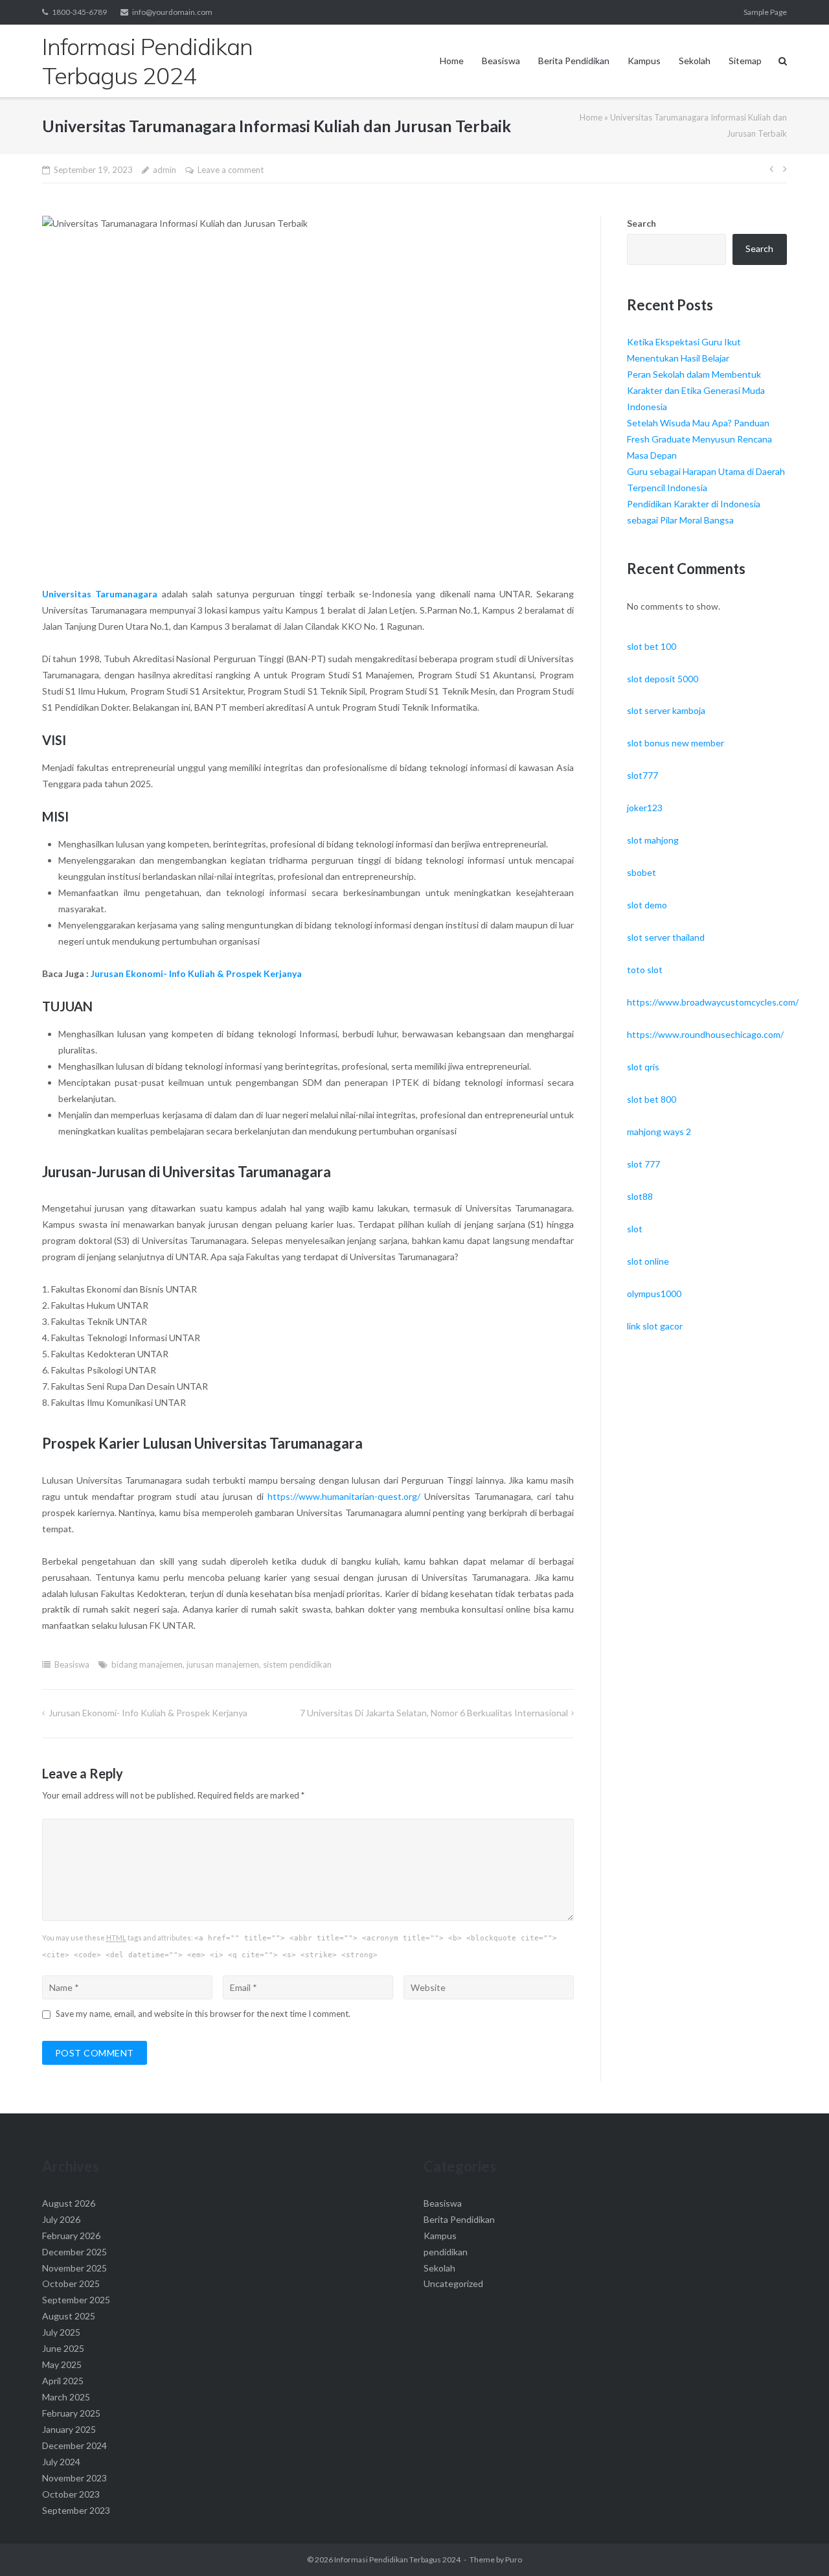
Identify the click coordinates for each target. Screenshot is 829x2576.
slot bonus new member (676, 743)
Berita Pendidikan (574, 61)
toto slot (645, 970)
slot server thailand (666, 937)
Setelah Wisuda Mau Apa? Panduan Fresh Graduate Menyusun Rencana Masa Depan (699, 439)
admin (165, 170)
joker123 (645, 808)
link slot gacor (655, 1326)
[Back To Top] (797, 2545)
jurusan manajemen (223, 1664)
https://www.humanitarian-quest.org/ (344, 1496)
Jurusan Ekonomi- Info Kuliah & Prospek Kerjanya (196, 973)
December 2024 (74, 2445)
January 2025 (69, 2429)
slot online (648, 1261)
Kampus (644, 61)
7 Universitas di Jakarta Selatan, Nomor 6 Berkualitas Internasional (434, 1713)
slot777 (642, 775)
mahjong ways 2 (659, 1132)
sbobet (642, 872)
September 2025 (76, 2300)
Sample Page (765, 12)
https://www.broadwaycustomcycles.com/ (713, 1002)
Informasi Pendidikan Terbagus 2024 (397, 2559)
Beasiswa (501, 61)
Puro (514, 2559)
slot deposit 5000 (663, 679)
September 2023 (76, 2510)
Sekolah (695, 61)
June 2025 (63, 2348)
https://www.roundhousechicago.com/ (705, 1034)
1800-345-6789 (79, 12)
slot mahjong (653, 840)
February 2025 (71, 2413)
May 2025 (62, 2364)
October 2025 (71, 2283)
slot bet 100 (652, 646)
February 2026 (71, 2236)
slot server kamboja (666, 710)
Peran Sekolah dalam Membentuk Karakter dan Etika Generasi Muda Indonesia (696, 390)
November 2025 (74, 2268)
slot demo (647, 905)
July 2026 (61, 2219)
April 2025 (63, 2381)
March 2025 (66, 2397)
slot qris (643, 1067)
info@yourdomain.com (172, 12)
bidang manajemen (147, 1664)
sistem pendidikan (297, 1664)
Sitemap (745, 61)
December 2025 (74, 2252)
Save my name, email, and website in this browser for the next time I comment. (203, 2014)
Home (452, 61)
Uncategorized (453, 2283)
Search (642, 223)
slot (635, 1229)
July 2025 (61, 2332)
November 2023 (74, 2478)
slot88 (640, 1196)
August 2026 (69, 2203)
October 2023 (71, 2494)
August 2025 (69, 2316)
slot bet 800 (652, 1099)
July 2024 (61, 2462)
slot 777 (643, 1164)
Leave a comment (231, 170)
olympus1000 (654, 1294)
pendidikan (446, 2252)
